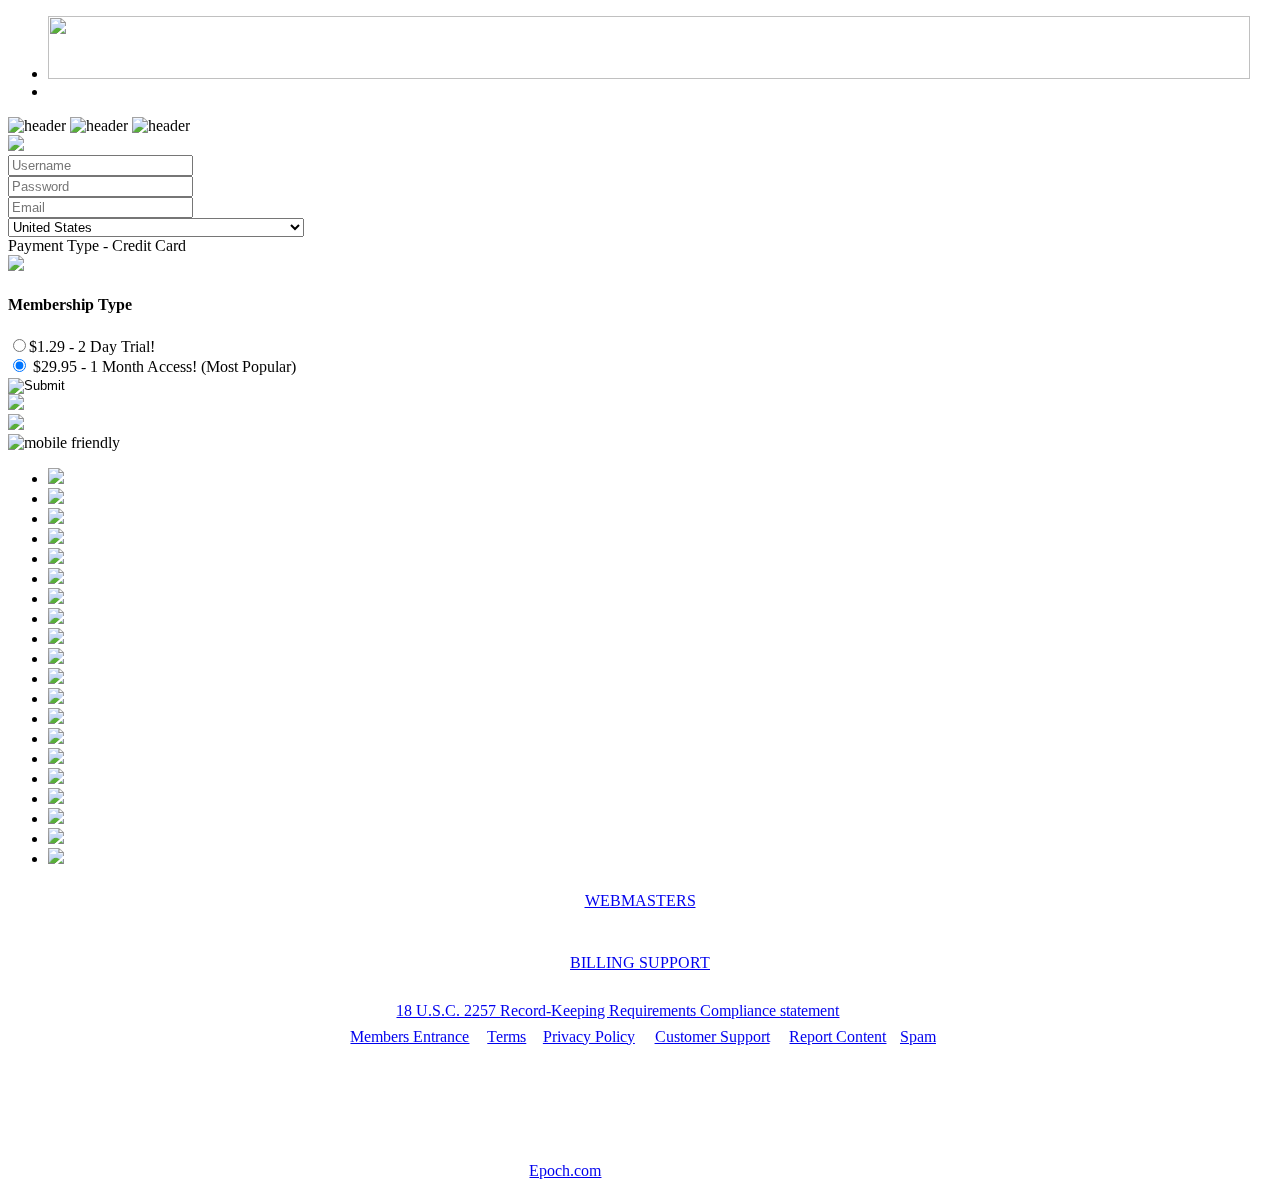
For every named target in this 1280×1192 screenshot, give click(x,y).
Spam (918, 1036)
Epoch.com (565, 1170)
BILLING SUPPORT (640, 962)
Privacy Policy (589, 1036)
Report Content (837, 1036)
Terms (506, 1036)
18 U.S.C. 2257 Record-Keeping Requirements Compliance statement (617, 1010)
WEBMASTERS (640, 900)
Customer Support (712, 1036)
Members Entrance (409, 1036)
